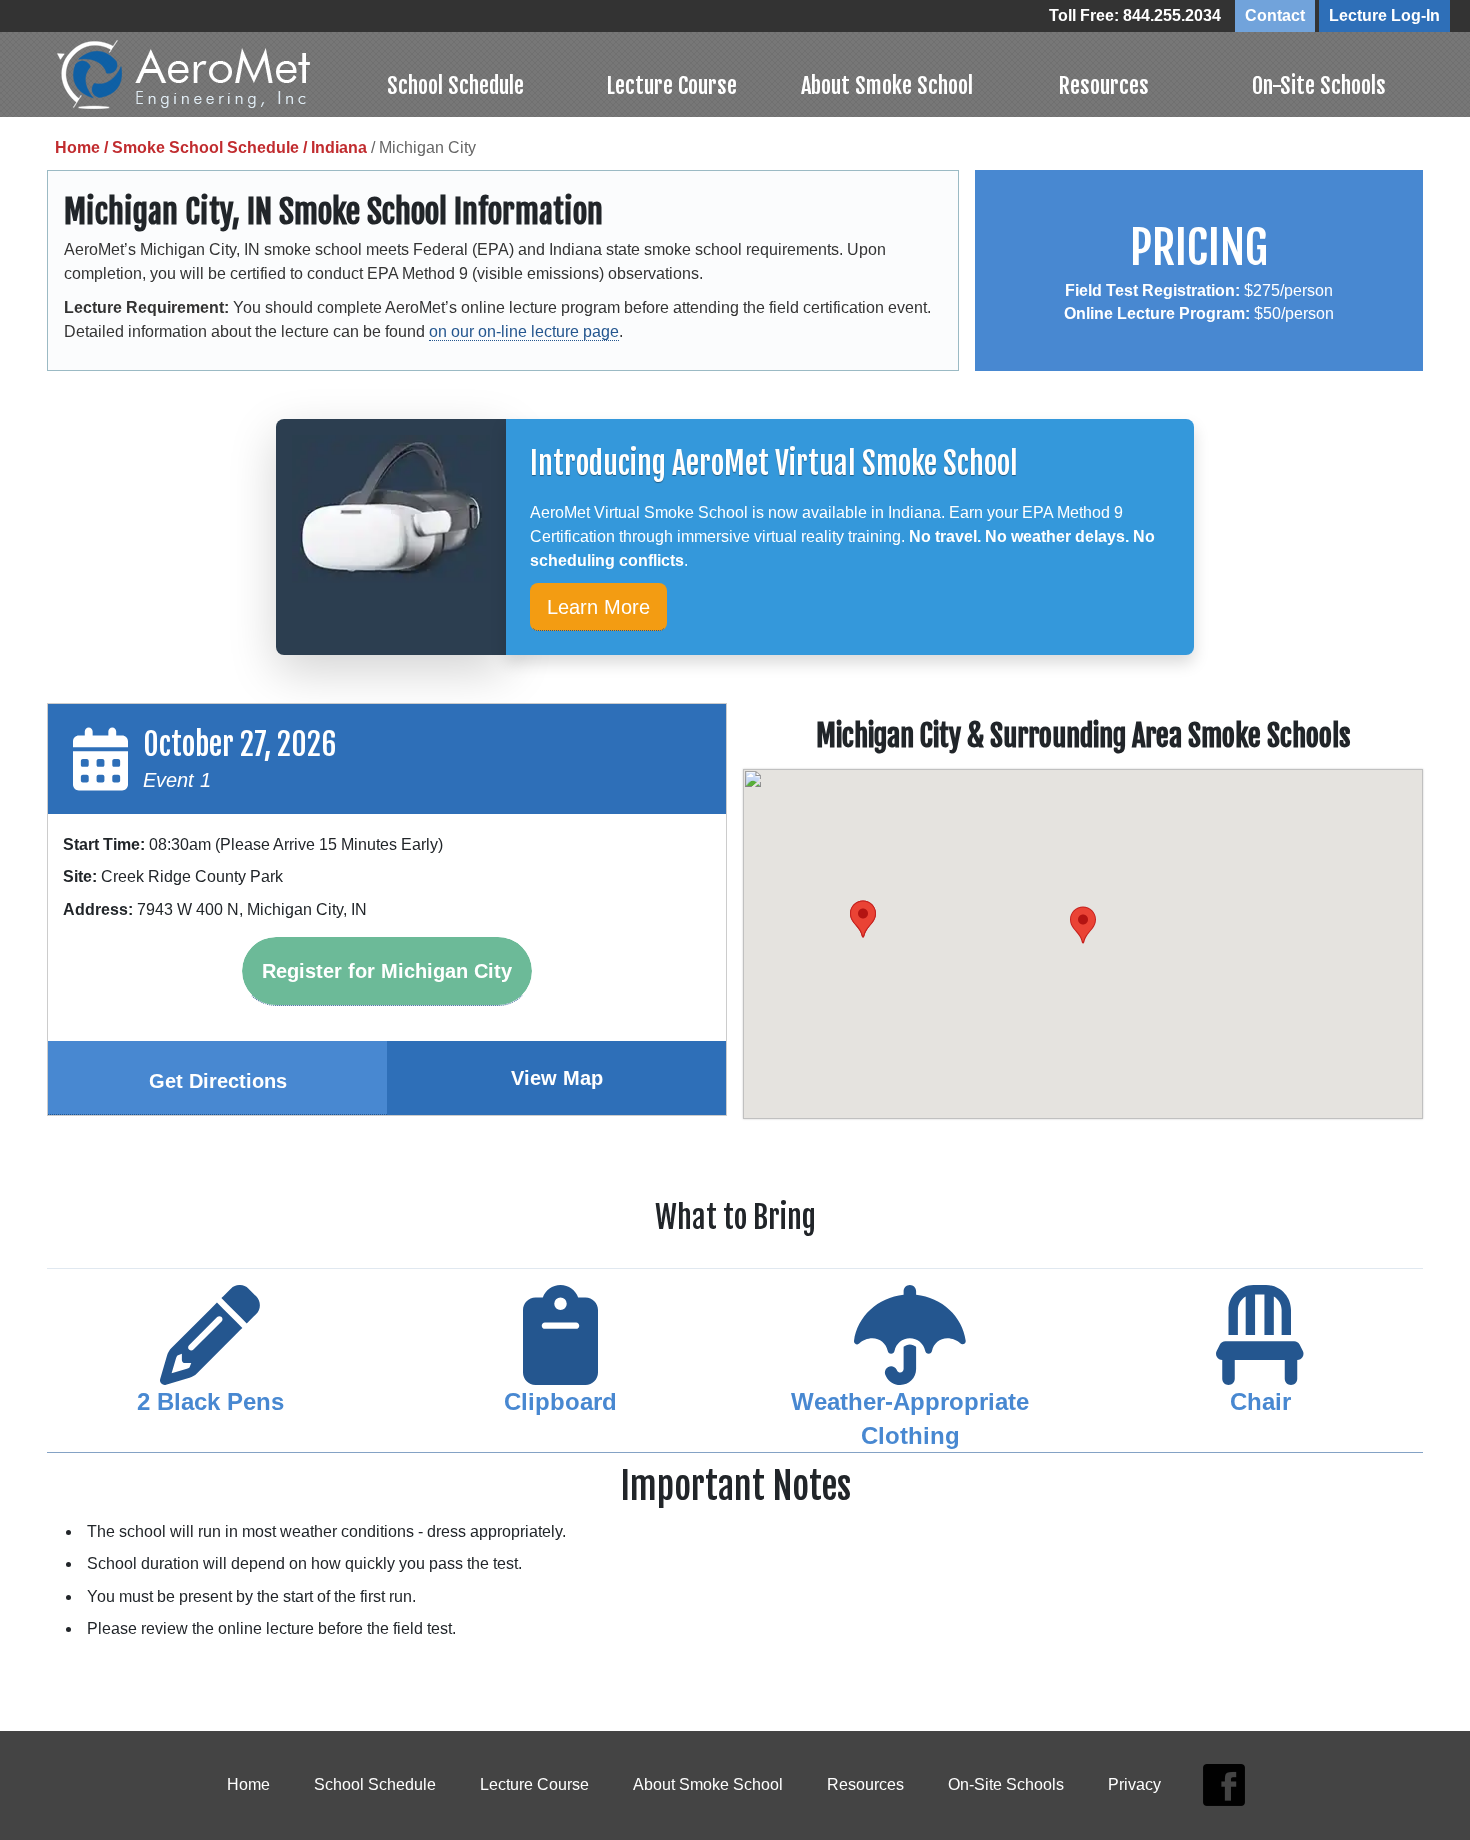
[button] (863, 919)
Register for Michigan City (387, 971)
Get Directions (218, 1081)
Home (248, 1784)
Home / (83, 147)
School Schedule (455, 85)
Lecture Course (671, 85)
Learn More (598, 607)
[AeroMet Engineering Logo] (202, 74)
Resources (1103, 85)
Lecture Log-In (1384, 15)
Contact (1275, 15)
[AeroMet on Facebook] (1223, 1785)
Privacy (1134, 1784)
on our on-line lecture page (524, 331)
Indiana (339, 147)
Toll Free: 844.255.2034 (1135, 15)
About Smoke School (887, 85)
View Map (557, 1078)
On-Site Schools (1319, 85)
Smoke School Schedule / (211, 147)
